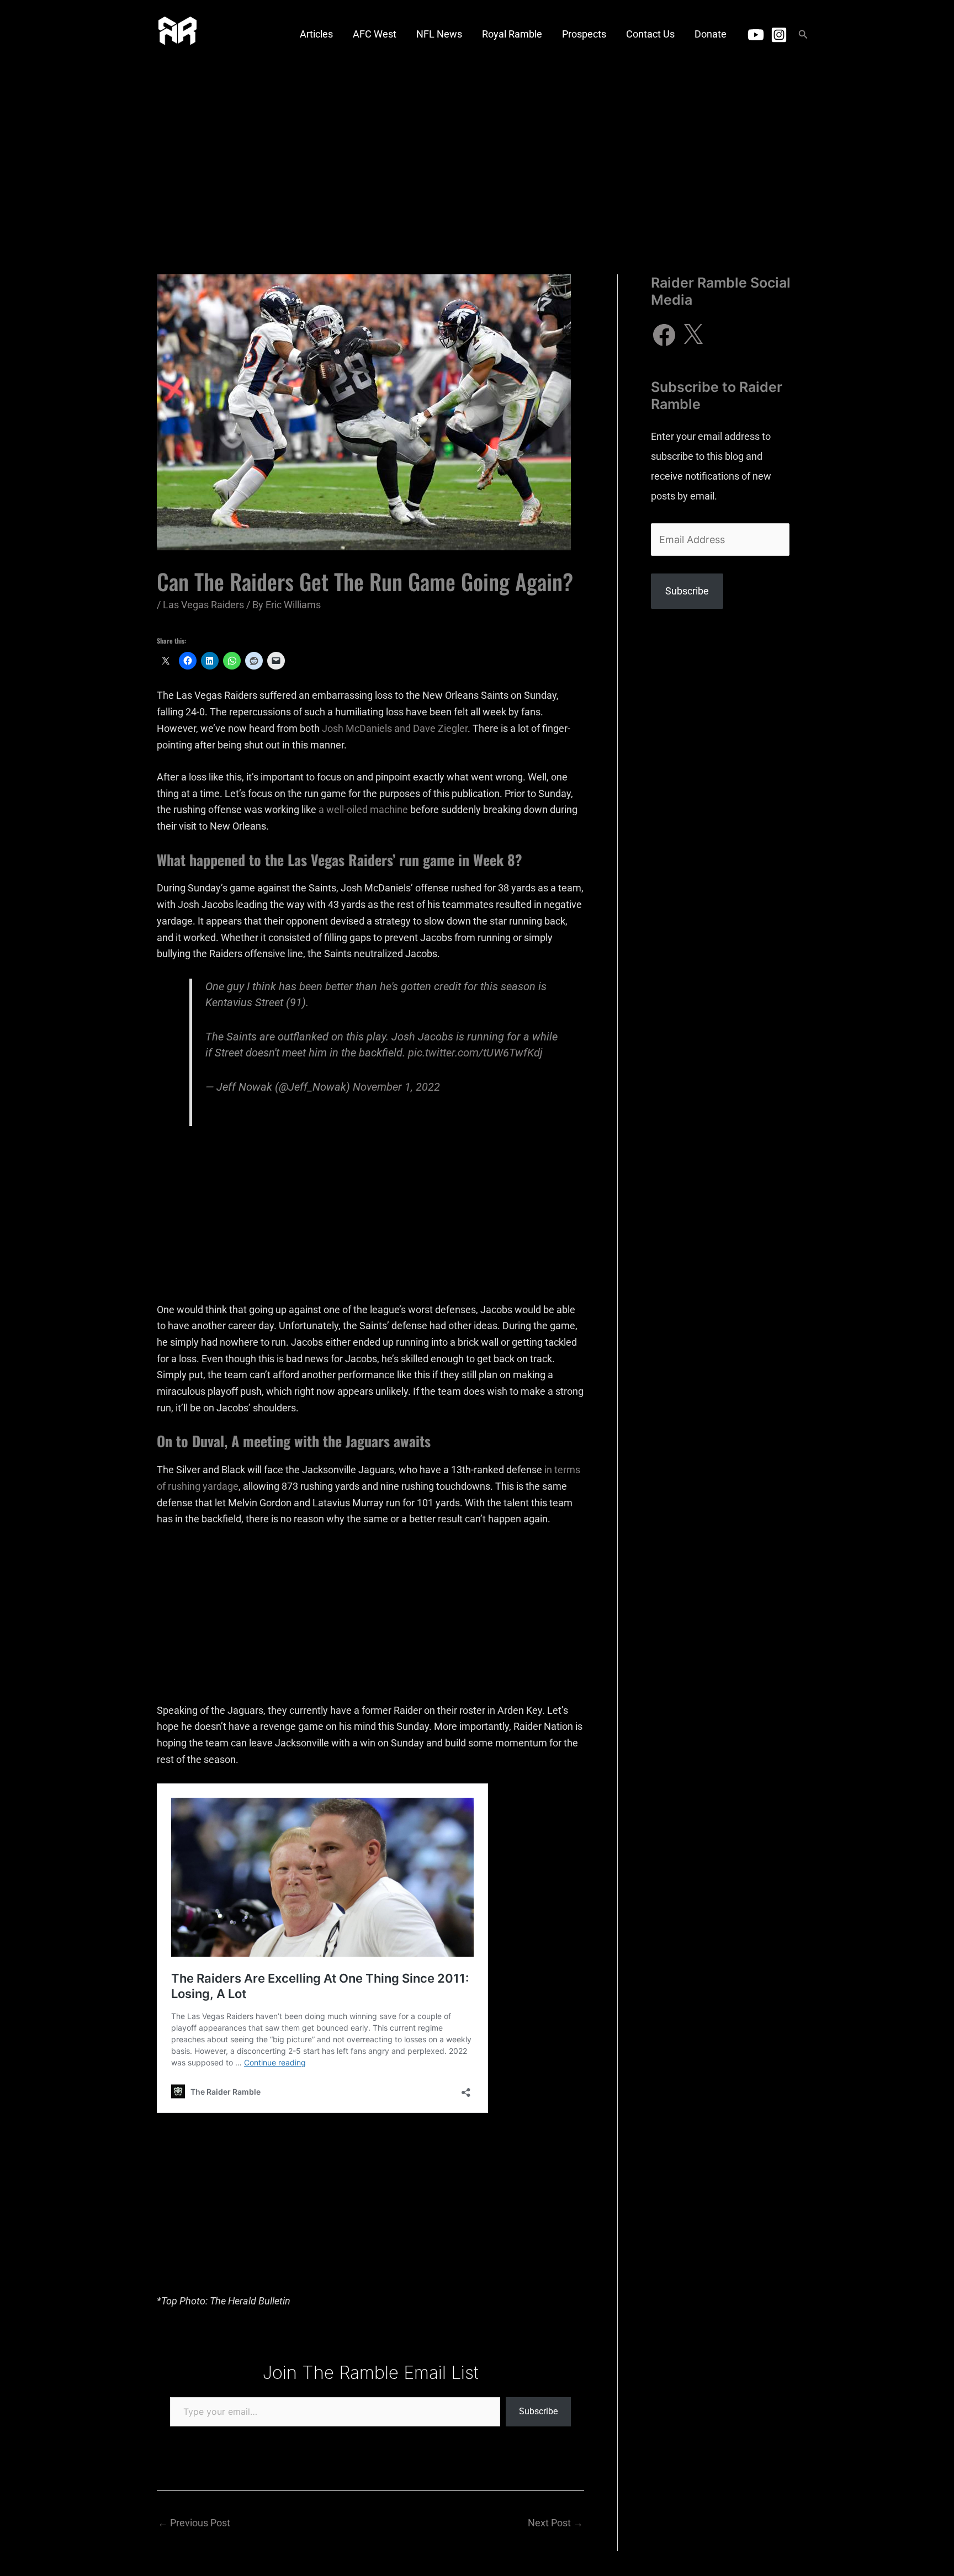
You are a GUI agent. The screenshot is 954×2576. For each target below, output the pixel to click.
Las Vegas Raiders (203, 605)
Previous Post (194, 2523)
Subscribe (538, 2411)
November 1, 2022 (396, 1087)
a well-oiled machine (363, 809)
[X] (693, 335)
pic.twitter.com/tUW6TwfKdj (475, 1053)
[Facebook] (664, 335)
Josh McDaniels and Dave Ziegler (395, 728)
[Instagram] (779, 35)
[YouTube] (756, 35)
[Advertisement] (477, 152)
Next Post (555, 2523)
